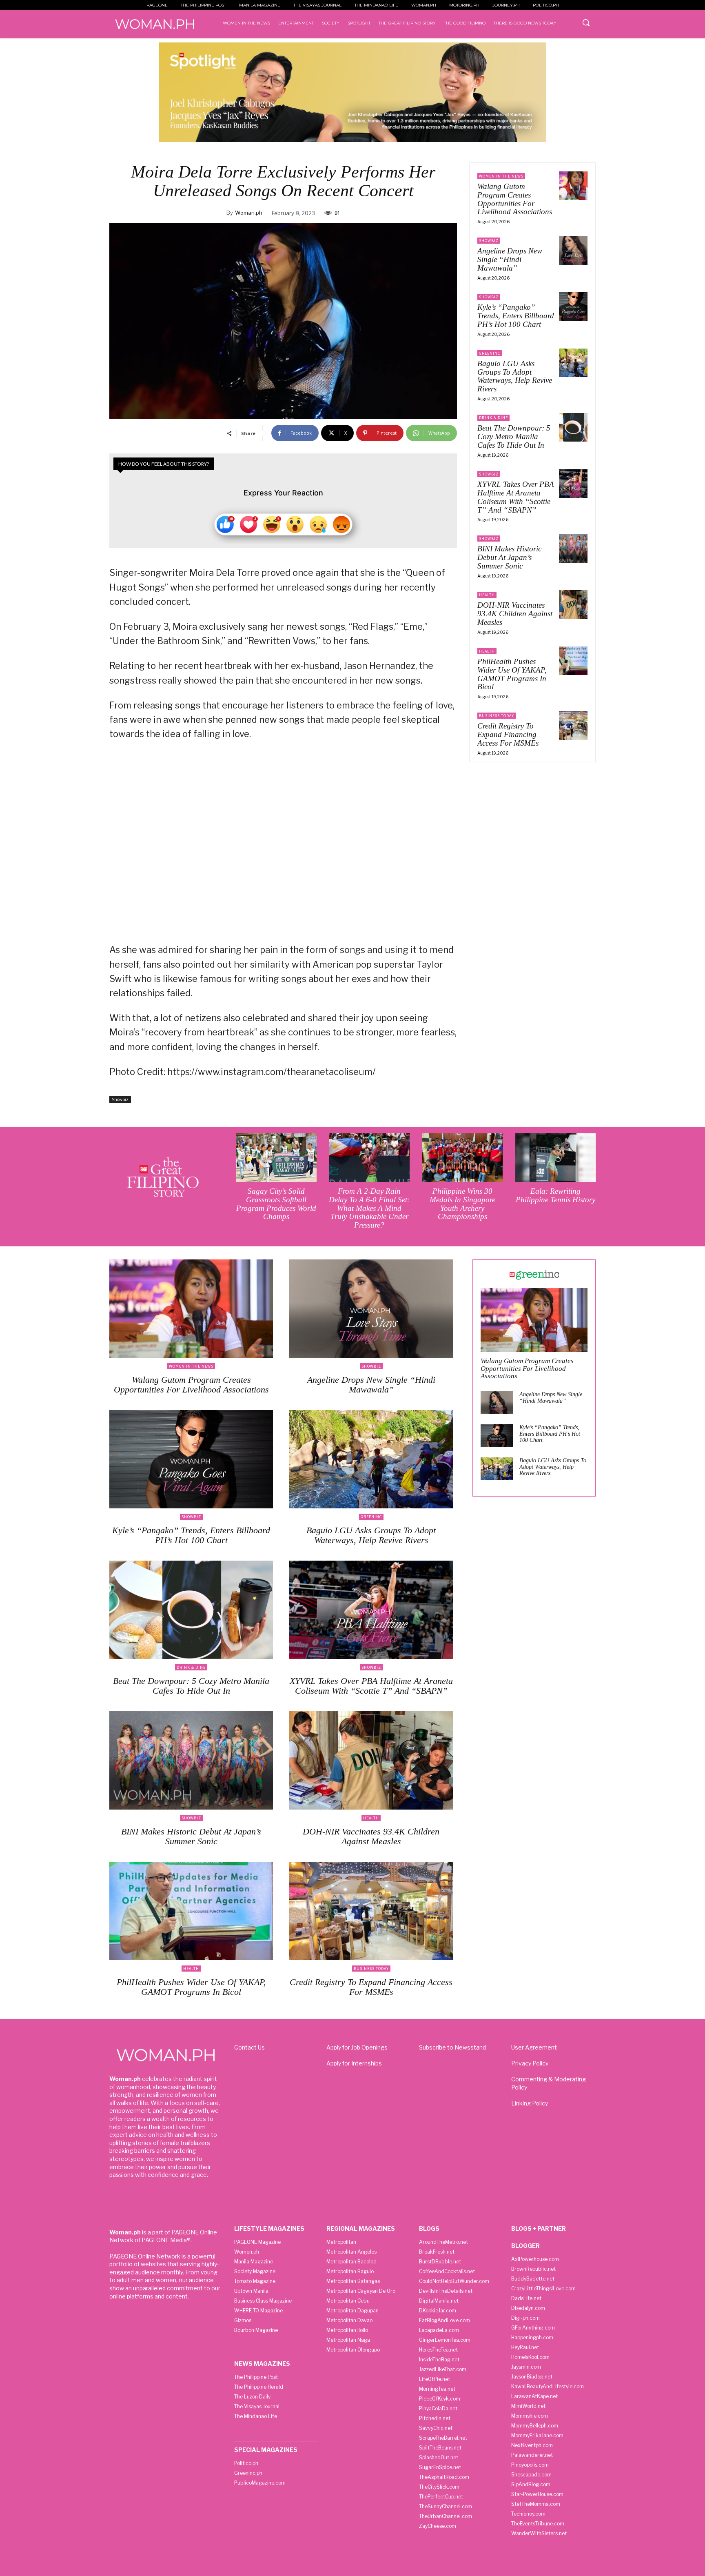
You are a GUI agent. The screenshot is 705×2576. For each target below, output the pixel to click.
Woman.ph (249, 213)
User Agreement (534, 2047)
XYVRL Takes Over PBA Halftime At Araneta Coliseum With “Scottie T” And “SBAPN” (516, 497)
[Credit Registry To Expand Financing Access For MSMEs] (573, 725)
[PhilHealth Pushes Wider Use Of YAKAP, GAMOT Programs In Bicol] (573, 661)
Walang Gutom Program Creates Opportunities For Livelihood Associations (515, 199)
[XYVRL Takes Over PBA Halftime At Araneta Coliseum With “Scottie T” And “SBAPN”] (573, 484)
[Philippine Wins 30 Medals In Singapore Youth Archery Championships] (462, 1158)
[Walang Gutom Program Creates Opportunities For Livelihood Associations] (573, 186)
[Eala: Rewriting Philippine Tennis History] (555, 1158)
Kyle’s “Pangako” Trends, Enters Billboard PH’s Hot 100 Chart (516, 316)
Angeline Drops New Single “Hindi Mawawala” (510, 259)
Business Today (497, 716)
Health (487, 595)
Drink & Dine (493, 418)
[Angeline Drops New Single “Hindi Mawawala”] (573, 250)
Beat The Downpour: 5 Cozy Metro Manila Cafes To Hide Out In (514, 436)
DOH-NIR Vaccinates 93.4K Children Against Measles (515, 614)
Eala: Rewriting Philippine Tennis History (555, 1195)
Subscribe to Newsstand (452, 2047)
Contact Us (249, 2047)
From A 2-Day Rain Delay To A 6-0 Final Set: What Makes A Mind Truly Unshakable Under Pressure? (369, 1208)
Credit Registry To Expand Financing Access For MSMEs (508, 734)
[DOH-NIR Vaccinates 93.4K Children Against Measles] (573, 604)
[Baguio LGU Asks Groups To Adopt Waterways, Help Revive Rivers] (573, 363)
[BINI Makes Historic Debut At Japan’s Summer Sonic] (573, 548)
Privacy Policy (530, 2063)
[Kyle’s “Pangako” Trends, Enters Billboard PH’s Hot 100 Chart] (573, 306)
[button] (586, 22)
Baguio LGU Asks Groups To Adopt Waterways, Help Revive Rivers (515, 376)
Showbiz (120, 1099)
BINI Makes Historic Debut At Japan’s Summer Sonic (509, 557)
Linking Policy (530, 2103)
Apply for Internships (354, 2063)
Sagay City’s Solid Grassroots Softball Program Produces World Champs (276, 1204)
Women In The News (501, 176)
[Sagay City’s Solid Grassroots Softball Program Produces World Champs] (276, 1158)
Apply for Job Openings (357, 2047)
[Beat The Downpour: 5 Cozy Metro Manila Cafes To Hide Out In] (573, 427)
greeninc (490, 353)
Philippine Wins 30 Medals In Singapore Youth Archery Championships (462, 1204)
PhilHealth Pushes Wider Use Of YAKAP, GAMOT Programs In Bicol (512, 674)
